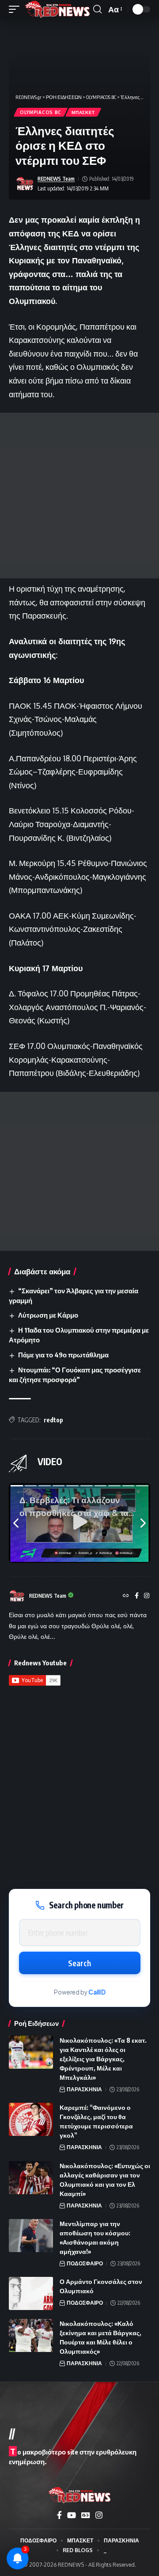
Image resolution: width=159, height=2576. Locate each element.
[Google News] (86, 2515)
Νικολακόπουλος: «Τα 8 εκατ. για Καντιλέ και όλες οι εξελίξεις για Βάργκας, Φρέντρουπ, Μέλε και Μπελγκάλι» (103, 2059)
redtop (53, 1420)
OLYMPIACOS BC (41, 112)
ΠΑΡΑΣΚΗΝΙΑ (84, 2089)
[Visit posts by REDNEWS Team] (25, 184)
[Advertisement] (79, 496)
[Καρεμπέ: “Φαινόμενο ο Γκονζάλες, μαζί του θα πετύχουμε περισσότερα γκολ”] (31, 2119)
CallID (97, 1992)
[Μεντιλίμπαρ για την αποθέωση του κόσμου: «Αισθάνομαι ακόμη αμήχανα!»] (31, 2236)
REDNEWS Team (56, 179)
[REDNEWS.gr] (57, 9)
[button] (16, 9)
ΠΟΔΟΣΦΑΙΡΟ (85, 2263)
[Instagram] (147, 1596)
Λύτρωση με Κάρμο (48, 1315)
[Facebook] (137, 1596)
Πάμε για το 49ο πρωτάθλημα (63, 1355)
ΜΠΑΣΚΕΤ (83, 112)
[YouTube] (72, 2515)
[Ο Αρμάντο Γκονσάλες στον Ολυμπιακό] (31, 2293)
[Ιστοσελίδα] (126, 1596)
